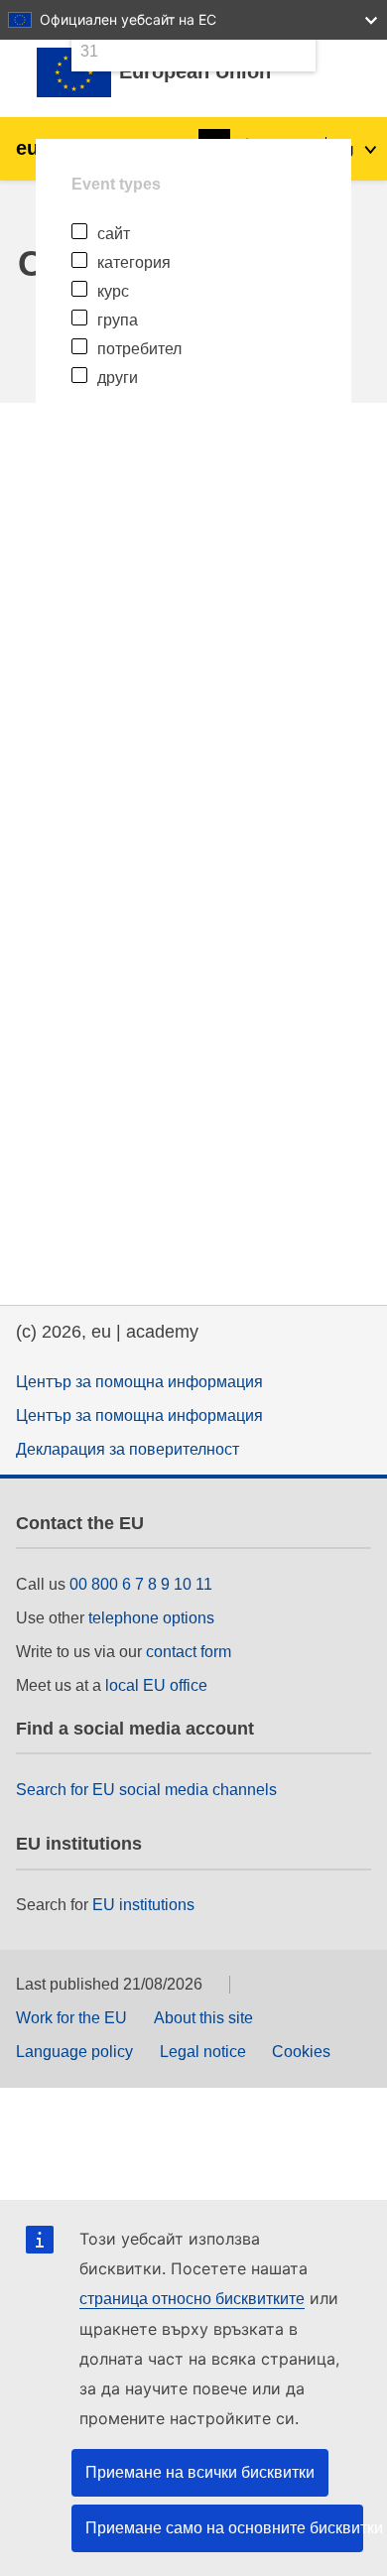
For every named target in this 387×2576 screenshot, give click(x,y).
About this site (203, 2018)
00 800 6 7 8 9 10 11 (141, 1584)
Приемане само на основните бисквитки (224, 2528)
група (118, 320)
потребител (139, 349)
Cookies (301, 2052)
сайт (114, 234)
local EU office (156, 1685)
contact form (189, 1652)
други (118, 378)
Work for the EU (71, 2018)
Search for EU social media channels (146, 1790)
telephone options (151, 1618)
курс (113, 291)
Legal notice (203, 2052)
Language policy (74, 2052)
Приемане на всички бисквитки (200, 2472)
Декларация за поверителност (128, 1449)
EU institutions (143, 1905)
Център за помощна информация (139, 1382)
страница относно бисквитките (192, 2299)
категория (134, 262)
